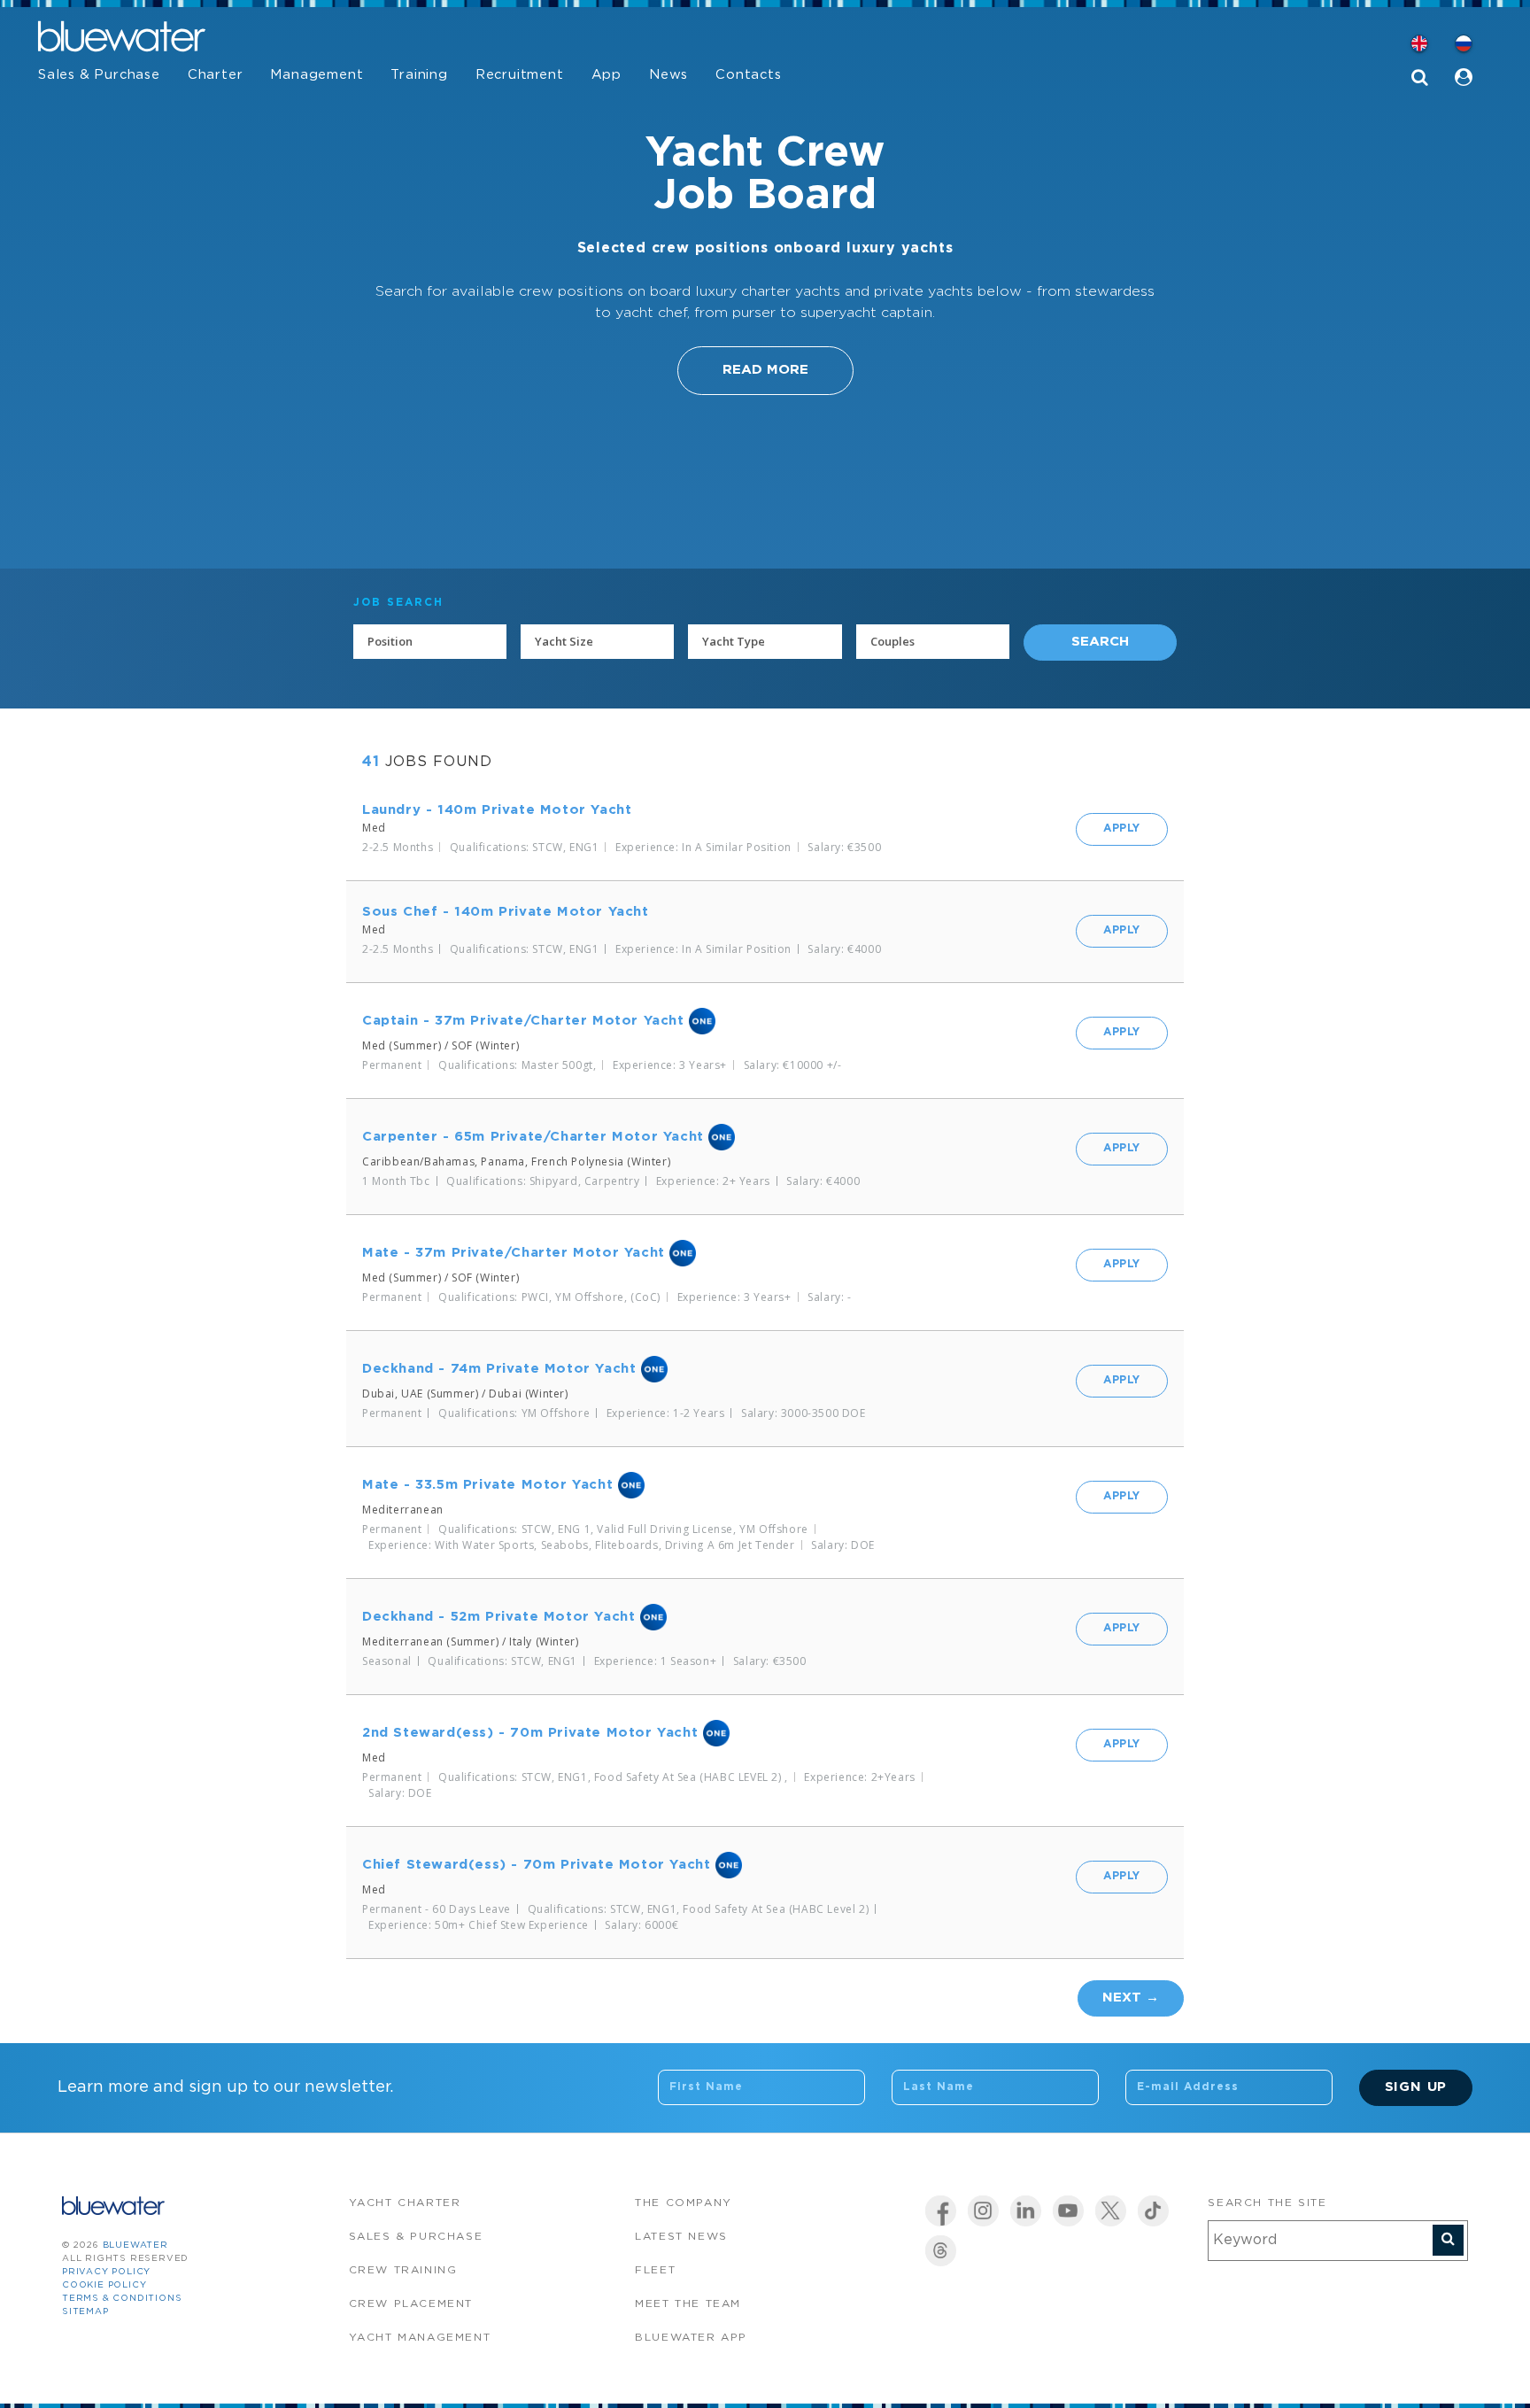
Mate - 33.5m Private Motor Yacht (487, 1485)
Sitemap (85, 2312)
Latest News (681, 2237)
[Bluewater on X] (1111, 2211)
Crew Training (403, 2270)
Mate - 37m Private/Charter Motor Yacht (514, 1253)
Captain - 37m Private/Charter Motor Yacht (523, 1021)
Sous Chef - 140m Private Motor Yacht (506, 912)
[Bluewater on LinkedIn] (1026, 2211)
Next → (1131, 1998)
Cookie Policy (104, 2285)
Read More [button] (765, 370)
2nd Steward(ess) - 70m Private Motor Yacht (530, 1733)
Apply (1122, 828)
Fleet (655, 2270)
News (668, 75)
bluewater (135, 2245)
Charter (216, 75)
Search (1100, 642)
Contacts (748, 75)
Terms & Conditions (122, 2299)
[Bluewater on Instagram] (983, 2211)
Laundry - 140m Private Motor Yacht (497, 810)
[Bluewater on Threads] (941, 2251)
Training (419, 75)
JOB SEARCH (398, 603)
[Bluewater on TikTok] (1153, 2211)
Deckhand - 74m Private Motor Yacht (499, 1369)
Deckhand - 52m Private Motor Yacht (498, 1617)
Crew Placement (411, 2304)
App (607, 75)
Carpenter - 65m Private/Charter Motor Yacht (533, 1137)
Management (317, 75)
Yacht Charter (405, 2203)
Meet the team (688, 2304)
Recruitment (520, 75)
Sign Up (1416, 2087)
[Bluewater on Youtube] (1068, 2211)
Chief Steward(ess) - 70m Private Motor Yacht (536, 1865)
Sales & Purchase (99, 75)
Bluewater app (691, 2338)
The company (684, 2203)
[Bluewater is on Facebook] (941, 2211)
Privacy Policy (106, 2272)
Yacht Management (420, 2338)
